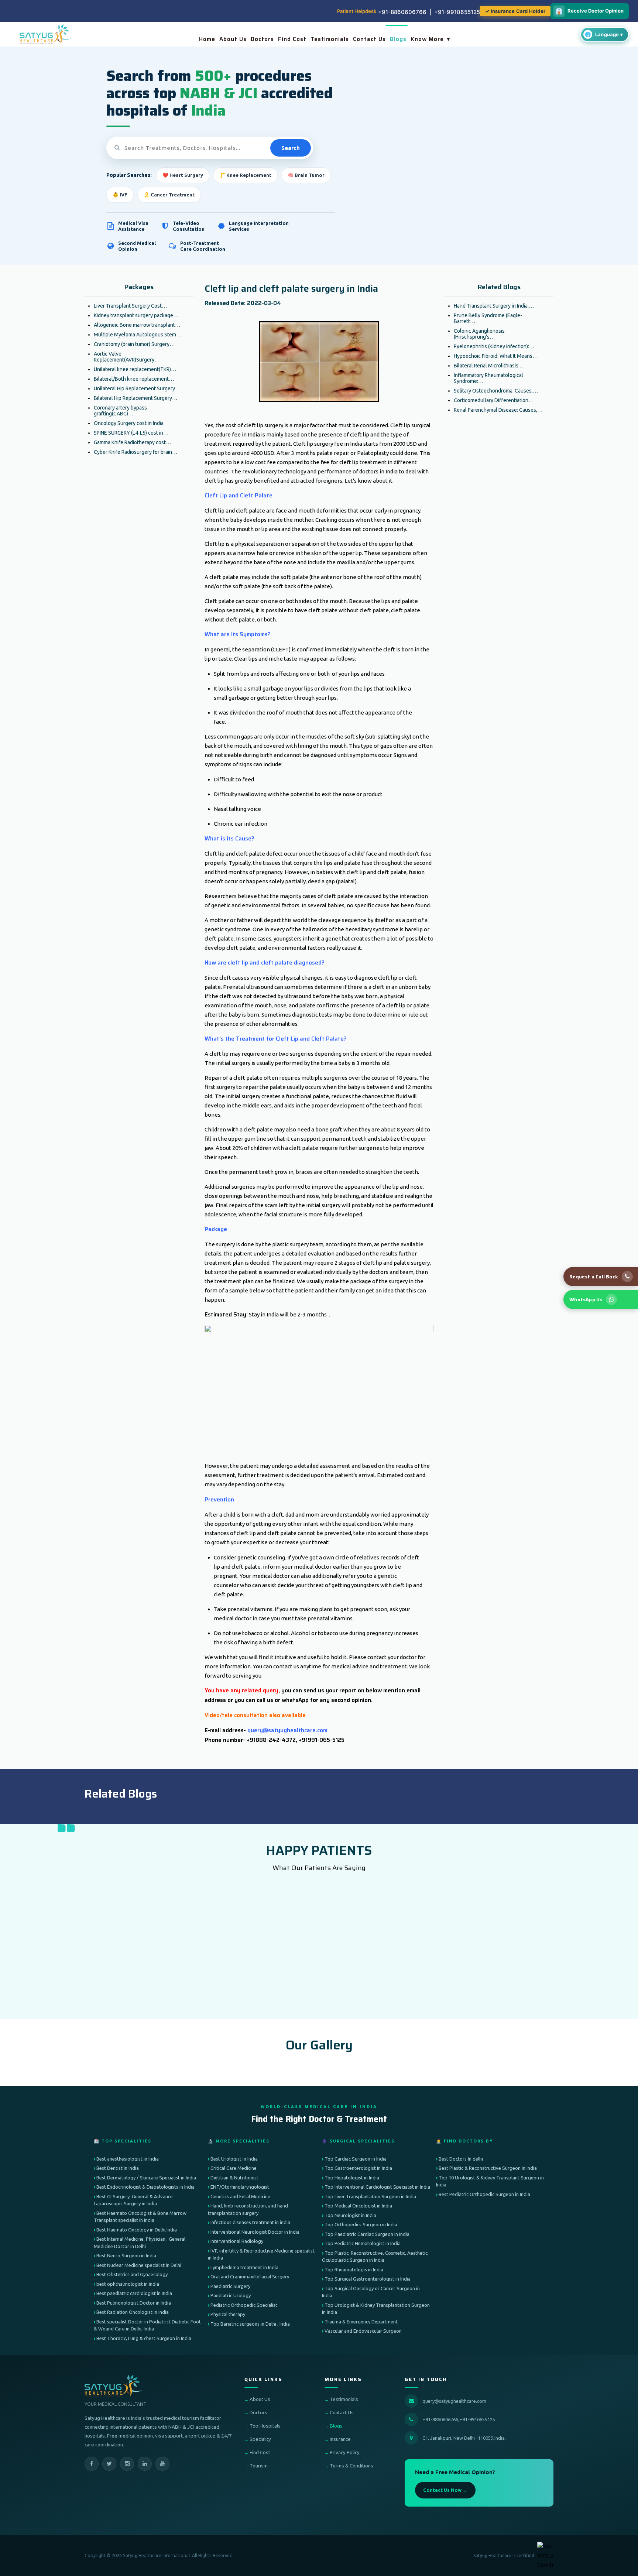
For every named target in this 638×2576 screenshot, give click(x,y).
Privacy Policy (345, 2452)
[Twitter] (109, 2464)
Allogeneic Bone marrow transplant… (137, 325)
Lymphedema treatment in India (244, 2267)
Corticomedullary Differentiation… (494, 400)
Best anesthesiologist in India (128, 2159)
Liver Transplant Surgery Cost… (130, 306)
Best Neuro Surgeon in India (126, 2255)
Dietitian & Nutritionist (234, 2178)
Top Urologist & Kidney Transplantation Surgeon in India (376, 2309)
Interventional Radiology (237, 2241)
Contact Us (369, 39)
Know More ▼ (431, 39)
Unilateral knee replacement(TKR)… (135, 369)
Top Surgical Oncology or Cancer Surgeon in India (371, 2292)
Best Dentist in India (118, 2168)
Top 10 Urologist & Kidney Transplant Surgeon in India (490, 2181)
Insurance (340, 2439)
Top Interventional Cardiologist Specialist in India (377, 2187)
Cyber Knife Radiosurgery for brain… (136, 452)
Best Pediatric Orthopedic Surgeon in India (484, 2194)
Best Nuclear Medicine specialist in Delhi (139, 2265)
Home (207, 39)
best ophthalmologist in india (128, 2284)
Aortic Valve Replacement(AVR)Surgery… (127, 357)
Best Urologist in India (234, 2159)
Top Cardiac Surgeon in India (356, 2159)
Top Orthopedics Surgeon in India (361, 2224)
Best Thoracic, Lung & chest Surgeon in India (144, 2338)
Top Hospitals (265, 2426)
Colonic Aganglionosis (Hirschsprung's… (479, 334)
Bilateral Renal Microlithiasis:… (489, 366)
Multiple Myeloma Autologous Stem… (138, 335)
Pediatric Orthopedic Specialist (244, 2305)
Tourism (259, 2466)
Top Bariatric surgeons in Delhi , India (250, 2324)
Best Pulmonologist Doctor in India (134, 2303)
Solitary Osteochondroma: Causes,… (496, 391)
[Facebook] (92, 2464)
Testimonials (330, 39)
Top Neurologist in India (350, 2215)
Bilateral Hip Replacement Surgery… (136, 398)
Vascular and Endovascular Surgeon (363, 2331)
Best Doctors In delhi (461, 2159)
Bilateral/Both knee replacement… (134, 379)
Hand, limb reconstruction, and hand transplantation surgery (248, 2209)
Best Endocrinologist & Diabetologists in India (145, 2187)
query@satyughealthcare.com (454, 2401)
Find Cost (292, 39)
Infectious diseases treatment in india (250, 2222)
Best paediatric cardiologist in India (134, 2293)
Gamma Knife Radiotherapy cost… (132, 442)
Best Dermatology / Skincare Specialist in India (146, 2178)
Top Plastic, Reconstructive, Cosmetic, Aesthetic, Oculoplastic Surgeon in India (375, 2257)
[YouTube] (162, 2464)
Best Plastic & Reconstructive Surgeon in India (488, 2168)
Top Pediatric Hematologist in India (363, 2243)
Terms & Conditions (351, 2466)
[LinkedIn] (145, 2464)
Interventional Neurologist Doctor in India (255, 2232)
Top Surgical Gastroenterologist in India (368, 2279)
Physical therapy (228, 2314)
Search (291, 148)
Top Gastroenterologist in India (358, 2168)
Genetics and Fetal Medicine (240, 2196)
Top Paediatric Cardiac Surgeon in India (367, 2234)
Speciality (260, 2439)
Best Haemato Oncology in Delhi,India (137, 2230)
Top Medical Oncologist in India (358, 2206)
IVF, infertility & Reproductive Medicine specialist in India (261, 2254)
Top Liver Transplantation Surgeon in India (370, 2196)
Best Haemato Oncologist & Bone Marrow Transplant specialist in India (140, 2217)
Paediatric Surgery (230, 2286)
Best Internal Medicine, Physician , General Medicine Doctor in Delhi (140, 2243)
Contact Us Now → (445, 2490)
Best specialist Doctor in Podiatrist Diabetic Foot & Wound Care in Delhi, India (147, 2325)
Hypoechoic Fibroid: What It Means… (496, 356)
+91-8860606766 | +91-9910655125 (429, 12)
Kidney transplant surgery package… (136, 315)
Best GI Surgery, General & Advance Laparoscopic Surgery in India (133, 2200)
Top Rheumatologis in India (354, 2270)
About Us (233, 39)
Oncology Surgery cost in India (129, 423)
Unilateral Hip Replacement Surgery (134, 388)
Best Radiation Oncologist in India (133, 2312)
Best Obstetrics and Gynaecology (132, 2274)
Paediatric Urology (231, 2295)
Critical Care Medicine (234, 2168)
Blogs (398, 39)
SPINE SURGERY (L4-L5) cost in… (131, 433)
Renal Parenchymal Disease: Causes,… (498, 410)
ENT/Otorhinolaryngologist (240, 2187)
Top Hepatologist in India (352, 2178)
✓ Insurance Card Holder (515, 11)
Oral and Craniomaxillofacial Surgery (250, 2277)
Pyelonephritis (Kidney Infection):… (494, 346)
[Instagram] (127, 2464)
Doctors (262, 39)
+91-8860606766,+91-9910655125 (459, 2419)
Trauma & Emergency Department (361, 2322)
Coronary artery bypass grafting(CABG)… (120, 411)
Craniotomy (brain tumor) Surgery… (134, 344)
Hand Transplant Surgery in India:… (494, 306)
